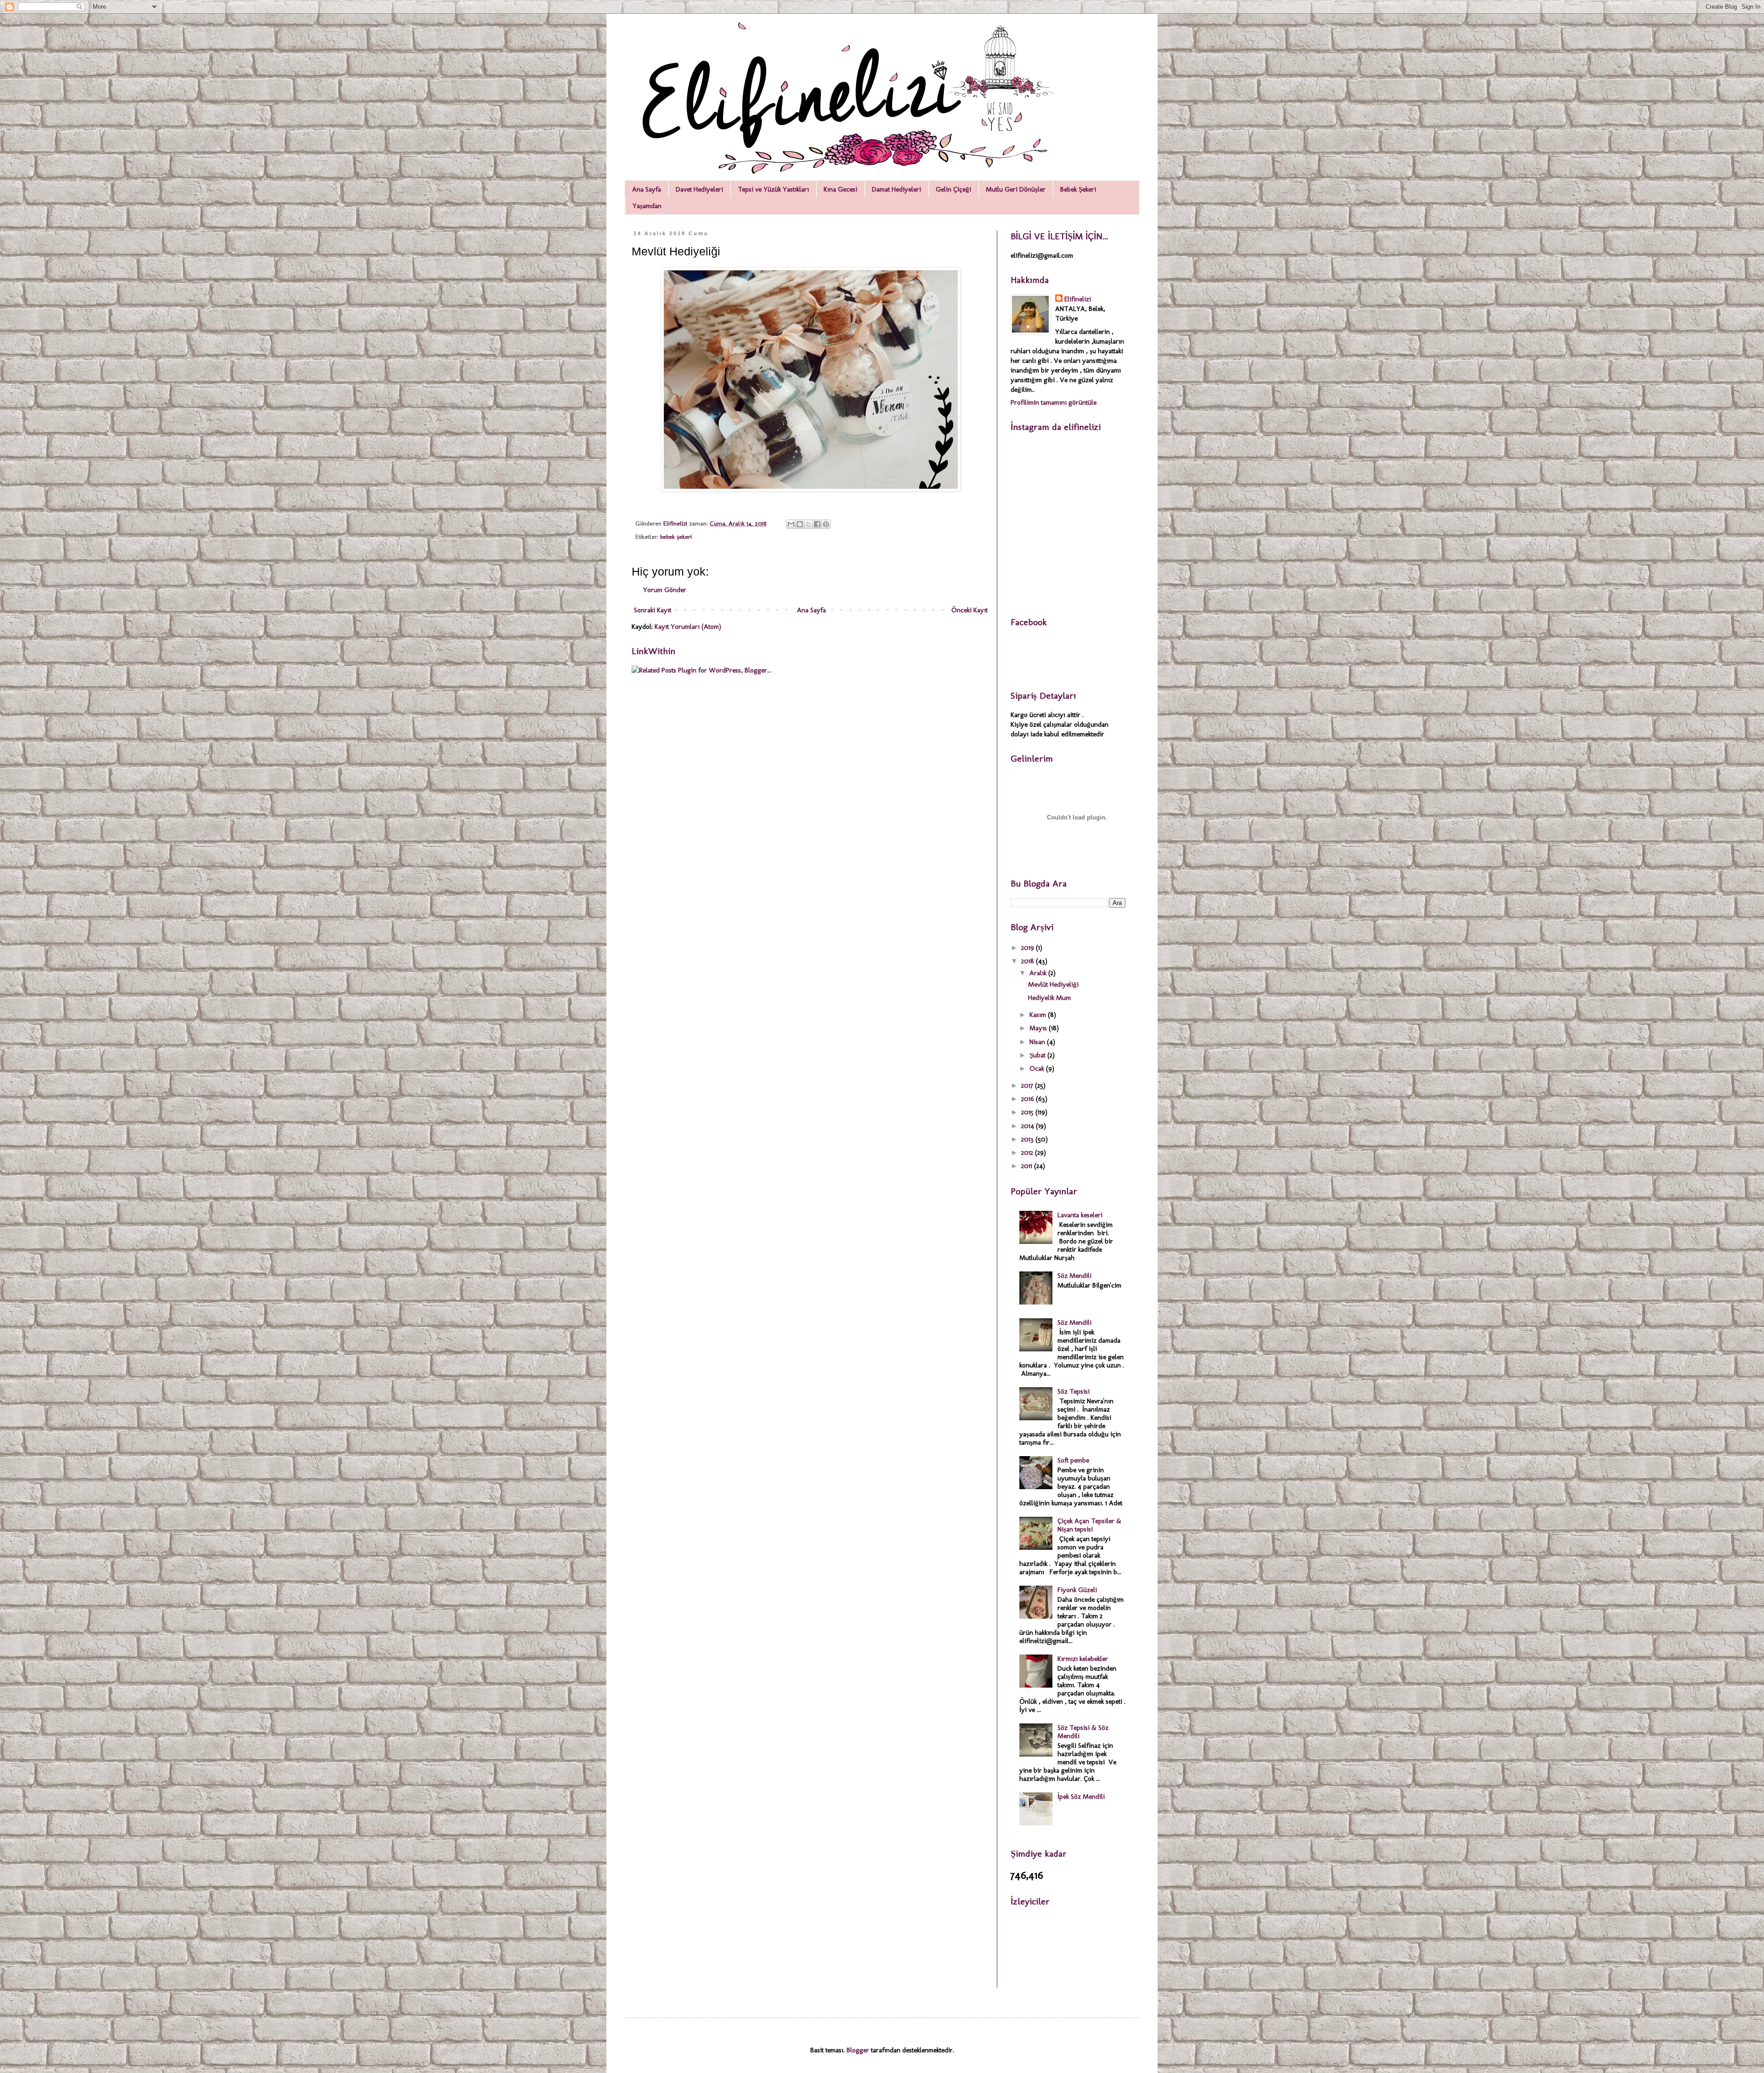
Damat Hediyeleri (896, 189)
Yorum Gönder (665, 590)
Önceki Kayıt (970, 610)
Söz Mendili (1074, 1276)
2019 (1029, 948)
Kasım (1039, 1015)
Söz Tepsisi (1074, 1391)
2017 (1028, 1085)
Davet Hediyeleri (699, 189)
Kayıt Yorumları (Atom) (688, 627)
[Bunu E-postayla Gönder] (791, 524)
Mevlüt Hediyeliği (1053, 984)
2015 (1028, 1112)
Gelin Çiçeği (953, 189)
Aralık (1039, 973)
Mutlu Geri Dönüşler (1016, 189)
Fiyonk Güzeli (1077, 1590)
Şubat (1038, 1055)
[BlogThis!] (800, 524)
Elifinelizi (1078, 299)
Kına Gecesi (840, 189)
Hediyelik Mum (1049, 998)
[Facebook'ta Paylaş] (817, 524)
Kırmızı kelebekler (1083, 1659)
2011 (1028, 1166)
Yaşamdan (647, 206)
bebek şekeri (676, 537)
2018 (1029, 961)
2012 (1028, 1152)
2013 (1028, 1139)
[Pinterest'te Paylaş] (826, 524)
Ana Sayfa (647, 189)
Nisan (1038, 1042)
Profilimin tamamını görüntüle (1054, 402)
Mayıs (1039, 1028)
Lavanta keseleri (1080, 1215)
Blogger (858, 2050)
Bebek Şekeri (1078, 189)
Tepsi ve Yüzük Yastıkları (773, 189)
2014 (1029, 1126)
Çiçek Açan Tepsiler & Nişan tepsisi (1089, 1525)
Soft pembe (1073, 1460)
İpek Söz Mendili (1081, 1796)
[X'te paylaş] (808, 524)
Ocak (1038, 1068)
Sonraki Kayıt (653, 610)
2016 (1029, 1099)
